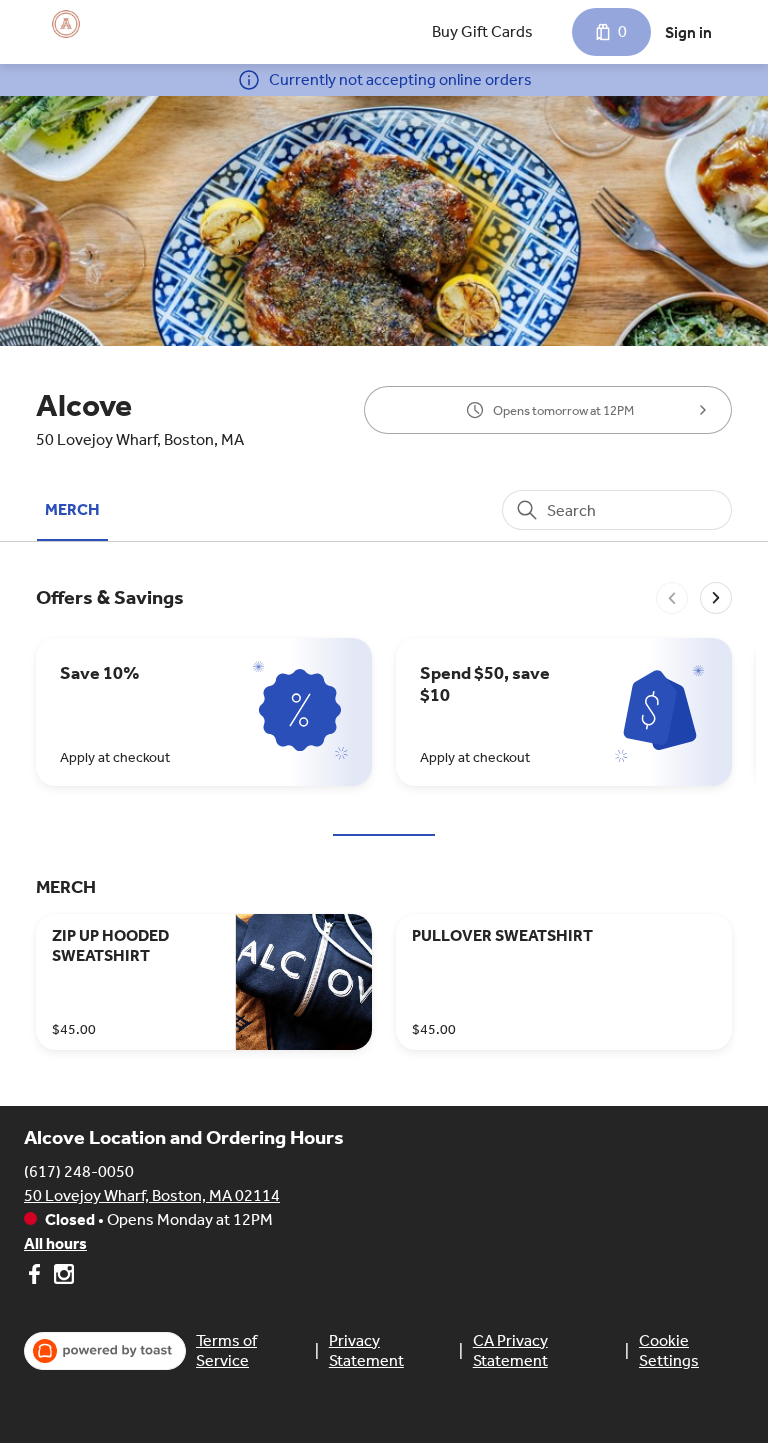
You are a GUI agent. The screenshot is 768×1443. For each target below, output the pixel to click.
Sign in (688, 32)
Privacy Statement (366, 1350)
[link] (72, 509)
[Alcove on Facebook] (36, 1277)
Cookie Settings (669, 1350)
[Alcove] (66, 24)
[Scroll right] (716, 598)
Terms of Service (226, 1350)
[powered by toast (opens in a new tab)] (105, 1351)
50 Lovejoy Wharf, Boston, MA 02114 (152, 1195)
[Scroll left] (672, 598)
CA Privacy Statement (510, 1350)
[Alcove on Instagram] (61, 1277)
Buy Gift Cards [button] (482, 31)
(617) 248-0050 (79, 1171)
